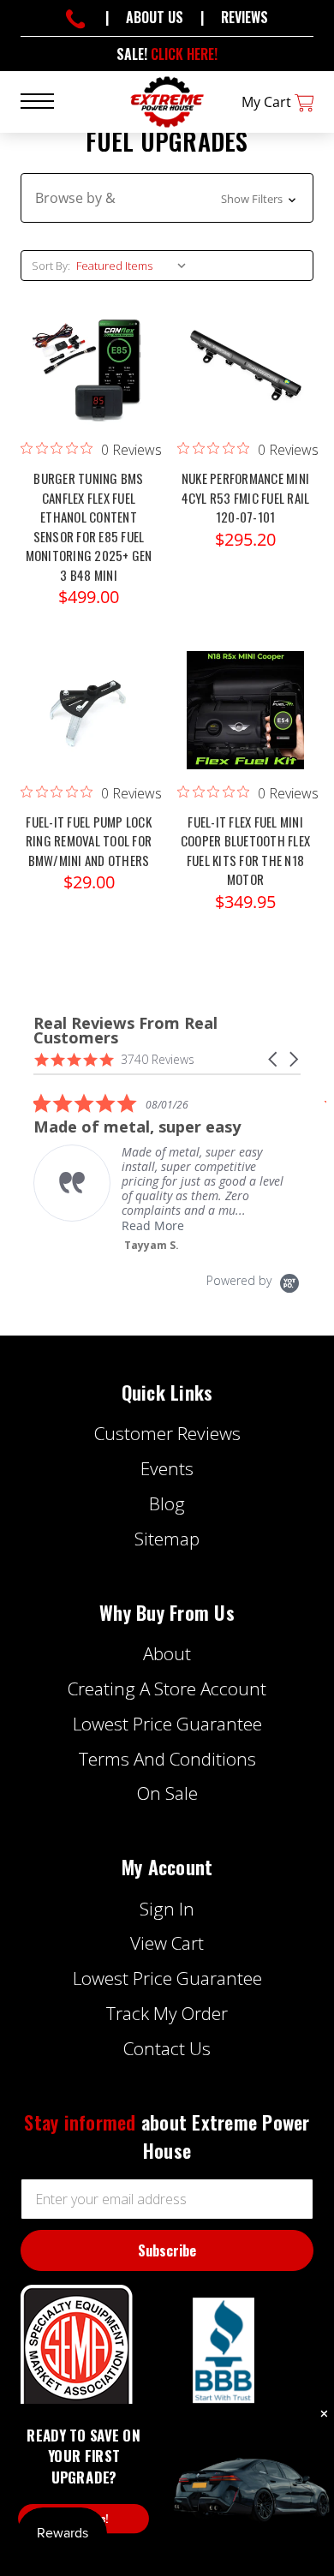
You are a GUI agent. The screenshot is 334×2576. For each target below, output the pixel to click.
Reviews (245, 17)
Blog (167, 1503)
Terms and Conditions (167, 1759)
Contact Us (167, 2048)
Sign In (167, 1909)
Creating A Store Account (167, 1688)
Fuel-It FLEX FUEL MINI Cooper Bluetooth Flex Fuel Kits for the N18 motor (245, 851)
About (167, 1653)
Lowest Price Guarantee (167, 1724)
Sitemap (167, 1539)
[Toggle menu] (48, 100)
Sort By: (51, 266)
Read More (153, 1225)
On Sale (167, 1793)
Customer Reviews (167, 1433)
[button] (167, 198)
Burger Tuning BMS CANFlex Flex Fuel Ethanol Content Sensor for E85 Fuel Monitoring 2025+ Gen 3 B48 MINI (89, 526)
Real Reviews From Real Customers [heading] (125, 1031)
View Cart (167, 1943)
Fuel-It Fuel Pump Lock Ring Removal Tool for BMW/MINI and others (89, 841)
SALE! (167, 54)
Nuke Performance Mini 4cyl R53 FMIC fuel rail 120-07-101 (246, 497)
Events (167, 1468)
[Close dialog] (324, 2415)
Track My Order (167, 2013)
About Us (155, 17)
